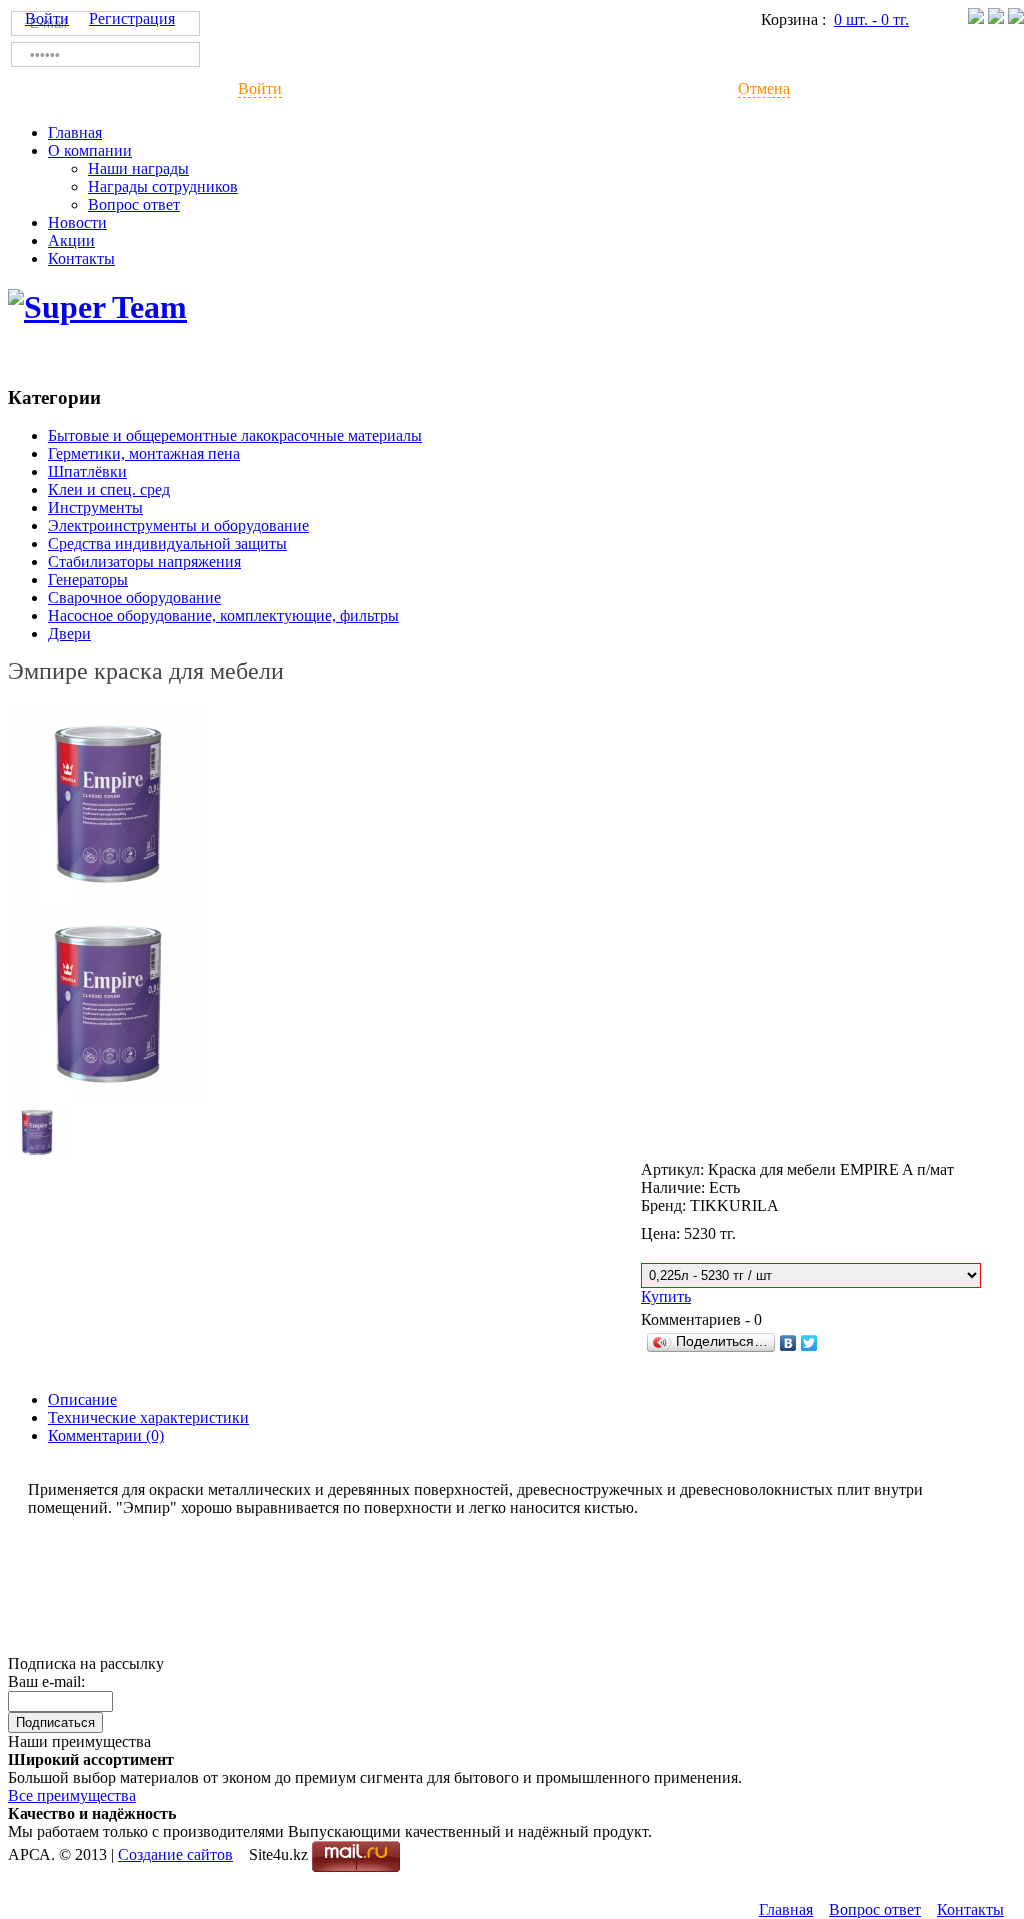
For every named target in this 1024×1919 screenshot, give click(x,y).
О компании (90, 150)
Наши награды (138, 168)
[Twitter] (809, 1343)
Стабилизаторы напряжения (144, 561)
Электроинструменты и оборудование (178, 525)
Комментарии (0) (106, 1435)
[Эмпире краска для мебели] (108, 897)
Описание (82, 1399)
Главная (75, 132)
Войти (260, 88)
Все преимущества (72, 1795)
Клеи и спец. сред (109, 489)
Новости (77, 222)
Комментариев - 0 (701, 1319)
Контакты (81, 258)
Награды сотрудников (163, 186)
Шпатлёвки (87, 471)
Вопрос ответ (134, 204)
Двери (69, 633)
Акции (71, 240)
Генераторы (88, 579)
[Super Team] (97, 307)
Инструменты (95, 507)
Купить (666, 1296)
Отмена (764, 88)
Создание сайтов (175, 1854)
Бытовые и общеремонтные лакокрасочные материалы (235, 435)
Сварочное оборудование (134, 597)
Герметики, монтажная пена (144, 453)
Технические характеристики (148, 1417)
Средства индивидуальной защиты (167, 543)
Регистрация (132, 18)
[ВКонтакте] (788, 1343)
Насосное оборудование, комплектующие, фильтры (223, 615)
